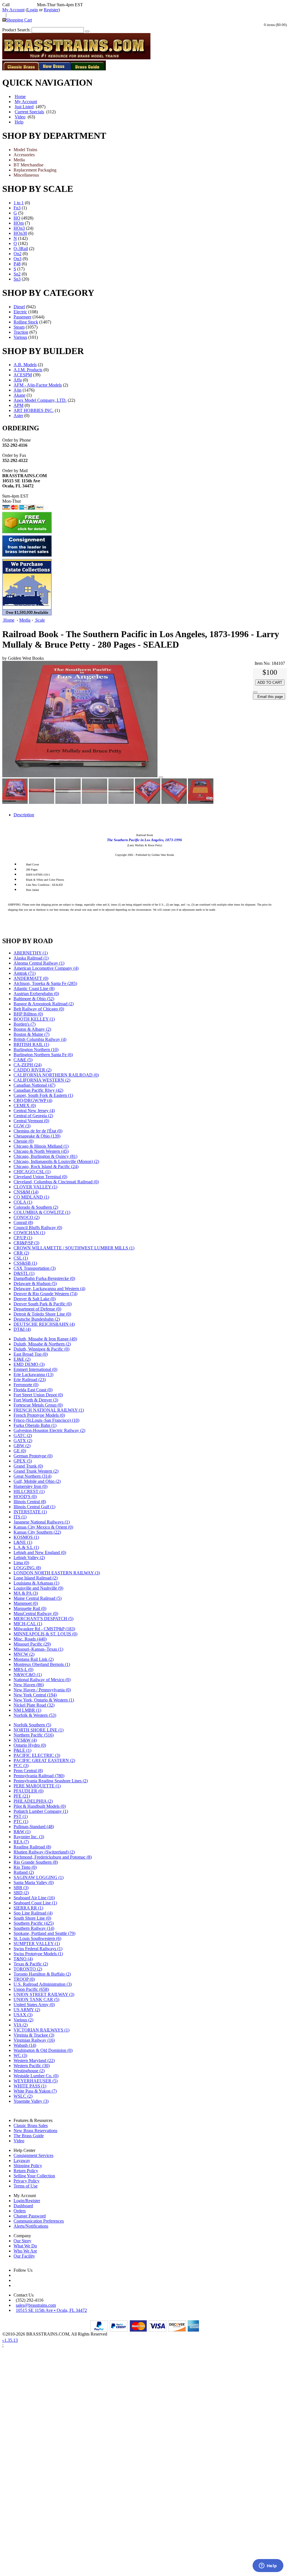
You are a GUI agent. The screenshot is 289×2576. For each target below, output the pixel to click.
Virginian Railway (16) (34, 2040)
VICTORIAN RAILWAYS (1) (41, 2030)
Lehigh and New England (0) (40, 1552)
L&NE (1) (23, 1542)
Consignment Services (33, 2155)
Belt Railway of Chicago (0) (39, 1009)
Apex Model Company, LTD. (40, 400)
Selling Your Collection (34, 2176)
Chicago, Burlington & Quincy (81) (45, 1156)
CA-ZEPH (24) (28, 1065)
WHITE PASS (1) (30, 2086)
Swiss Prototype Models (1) (38, 1954)
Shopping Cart (19, 20)
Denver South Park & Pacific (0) (43, 1304)
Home (20, 96)
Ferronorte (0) (26, 1385)
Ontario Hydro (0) (30, 1745)
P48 (17, 264)
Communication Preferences (39, 2221)
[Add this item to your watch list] (255, 692)
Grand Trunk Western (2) (36, 1471)
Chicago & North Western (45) (41, 1151)
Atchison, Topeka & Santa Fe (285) (45, 983)
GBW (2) (22, 1446)
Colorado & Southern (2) (36, 1207)
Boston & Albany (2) (32, 1029)
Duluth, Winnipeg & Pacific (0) (41, 1349)
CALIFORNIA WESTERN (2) (42, 1080)
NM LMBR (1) (27, 1710)
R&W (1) (22, 1832)
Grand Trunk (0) (28, 1466)
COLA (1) (23, 1202)
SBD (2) (21, 1893)
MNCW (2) (24, 1654)
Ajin (17, 390)
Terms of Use (26, 2186)
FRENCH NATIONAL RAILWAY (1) (49, 1410)
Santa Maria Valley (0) (34, 1882)
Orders (20, 2211)
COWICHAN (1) (29, 1233)
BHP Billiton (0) (28, 1014)
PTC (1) (21, 1821)
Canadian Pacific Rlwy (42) (38, 1090)
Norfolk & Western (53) (35, 1715)
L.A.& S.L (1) (26, 1547)
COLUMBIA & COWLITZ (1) (42, 1212)
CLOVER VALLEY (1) (35, 1187)
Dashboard (23, 2206)
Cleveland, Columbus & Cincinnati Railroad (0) (56, 1182)
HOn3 (19, 228)
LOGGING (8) (27, 1568)
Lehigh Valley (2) (29, 1558)
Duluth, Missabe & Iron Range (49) (45, 1339)
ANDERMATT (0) (31, 978)
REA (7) (21, 1842)
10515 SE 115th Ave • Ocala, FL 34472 (51, 2310)
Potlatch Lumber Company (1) (41, 1811)
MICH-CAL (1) (28, 1624)
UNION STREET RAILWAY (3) (44, 1994)
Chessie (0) (24, 1141)
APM (18, 405)
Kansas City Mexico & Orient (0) (43, 1527)
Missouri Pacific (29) (32, 1644)
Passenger (22, 317)
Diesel (19, 307)
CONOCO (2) (27, 1217)
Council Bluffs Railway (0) (38, 1228)
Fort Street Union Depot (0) (38, 1395)
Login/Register (27, 2201)
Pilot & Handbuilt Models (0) (40, 1806)
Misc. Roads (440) (30, 1639)
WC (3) (20, 2055)
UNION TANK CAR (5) (36, 1999)
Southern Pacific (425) (34, 1923)
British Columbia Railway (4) (40, 1039)
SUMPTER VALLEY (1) (37, 1944)
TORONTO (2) (28, 1969)
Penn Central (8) (28, 1771)
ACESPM (23, 375)
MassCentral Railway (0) (36, 1613)
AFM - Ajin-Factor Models (38, 385)
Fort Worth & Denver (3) (36, 1400)
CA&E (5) (23, 1060)
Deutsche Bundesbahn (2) (37, 1319)
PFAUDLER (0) (29, 1791)
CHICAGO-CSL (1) (32, 1172)
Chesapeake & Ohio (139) (37, 1136)
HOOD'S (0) (25, 1497)
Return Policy (26, 2171)
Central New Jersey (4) (34, 1111)
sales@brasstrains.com (36, 2305)
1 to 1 (19, 203)
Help (19, 122)
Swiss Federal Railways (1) (38, 1949)
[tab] (150, 815)
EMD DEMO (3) (29, 1364)
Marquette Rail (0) (30, 1608)
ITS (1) (20, 1517)
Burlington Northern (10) (36, 1050)
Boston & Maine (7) (31, 1034)
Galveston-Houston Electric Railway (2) (49, 1430)
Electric (20, 312)
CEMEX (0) (25, 1105)
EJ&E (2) (22, 1359)
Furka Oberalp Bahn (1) (35, 1425)
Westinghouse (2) (29, 2071)
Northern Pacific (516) (34, 1735)
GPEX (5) (23, 1461)
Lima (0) (21, 1563)
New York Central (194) (35, 1695)
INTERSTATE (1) (30, 1512)
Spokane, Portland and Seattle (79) (44, 1933)
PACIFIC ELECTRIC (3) (37, 1755)
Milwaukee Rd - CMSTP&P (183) (44, 1629)
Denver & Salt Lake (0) (35, 1299)
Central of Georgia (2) (33, 1116)
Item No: (262, 663)
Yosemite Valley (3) (31, 2101)
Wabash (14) (25, 2045)
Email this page (269, 697)
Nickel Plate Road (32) (34, 1705)
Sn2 (17, 274)
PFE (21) (22, 1796)
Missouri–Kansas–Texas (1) (38, 1649)
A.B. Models (25, 365)
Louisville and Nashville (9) (38, 1588)
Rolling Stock (26, 322)
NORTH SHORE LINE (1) (39, 1730)
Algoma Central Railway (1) (39, 963)
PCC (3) (21, 1766)
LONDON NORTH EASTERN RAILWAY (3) (57, 1573)
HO (17, 218)
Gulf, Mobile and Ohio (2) (37, 1481)
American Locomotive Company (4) (46, 968)
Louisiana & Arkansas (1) (36, 1583)
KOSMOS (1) (26, 1537)
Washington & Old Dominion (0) (43, 2050)
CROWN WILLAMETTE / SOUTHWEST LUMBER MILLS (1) (74, 1248)
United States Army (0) (34, 2005)
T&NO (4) (23, 1959)
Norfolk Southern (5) (32, 1725)
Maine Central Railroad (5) (38, 1598)
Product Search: (16, 30)
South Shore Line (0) (32, 1918)
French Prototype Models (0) (39, 1415)
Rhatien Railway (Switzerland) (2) (44, 1852)
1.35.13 (10, 2340)
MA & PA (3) (26, 1593)
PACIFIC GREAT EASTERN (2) (44, 1760)
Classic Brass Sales (31, 2125)
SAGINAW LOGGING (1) (39, 1877)
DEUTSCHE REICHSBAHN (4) (44, 1324)
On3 (17, 259)
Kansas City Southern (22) (37, 1532)
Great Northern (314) (32, 1476)
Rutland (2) (24, 1872)
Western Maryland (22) (34, 2060)
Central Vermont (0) (31, 1121)
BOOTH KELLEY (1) (34, 1019)
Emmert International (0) (35, 1369)
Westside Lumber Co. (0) (36, 2076)
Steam (19, 327)
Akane (19, 395)
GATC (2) (23, 1435)
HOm (19, 223)
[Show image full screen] (161, 777)
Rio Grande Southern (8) (36, 1862)
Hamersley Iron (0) (30, 1486)
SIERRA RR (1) (28, 1908)
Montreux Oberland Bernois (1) (42, 1664)
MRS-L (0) (23, 1669)
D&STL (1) (24, 1273)
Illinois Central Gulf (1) (34, 1507)
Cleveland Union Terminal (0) (40, 1177)
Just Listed (24, 107)
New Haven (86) (29, 1685)
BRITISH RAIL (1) (31, 1044)
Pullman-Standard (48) (34, 1827)
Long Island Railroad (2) (36, 1578)
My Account (13, 10)
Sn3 (17, 279)
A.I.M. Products (28, 370)
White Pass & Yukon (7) (35, 2091)
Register (51, 10)
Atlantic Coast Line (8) (34, 988)
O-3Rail (21, 249)
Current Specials (29, 112)
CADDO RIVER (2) (32, 1070)
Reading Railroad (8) (32, 1847)
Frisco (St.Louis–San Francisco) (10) (46, 1420)
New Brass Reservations (35, 2131)
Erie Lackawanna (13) (33, 1374)
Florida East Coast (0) (33, 1390)
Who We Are (25, 2251)
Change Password (30, 2216)
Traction (21, 332)
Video (20, 117)
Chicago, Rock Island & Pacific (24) (46, 1167)
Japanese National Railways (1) (42, 1522)
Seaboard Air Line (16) (34, 1898)
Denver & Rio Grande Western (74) (45, 1294)
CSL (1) (21, 1258)
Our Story (22, 2241)
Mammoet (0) (26, 1603)
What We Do (25, 2246)
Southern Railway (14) (34, 1928)
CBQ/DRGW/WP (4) (33, 1100)
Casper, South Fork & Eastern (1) (43, 1095)
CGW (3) (22, 1126)
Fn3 (17, 208)
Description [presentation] (24, 815)
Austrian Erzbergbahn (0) (36, 994)
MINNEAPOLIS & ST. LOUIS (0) (45, 1634)
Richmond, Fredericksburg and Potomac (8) (53, 1857)
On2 (17, 254)
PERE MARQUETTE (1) (37, 1786)
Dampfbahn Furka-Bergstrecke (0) (44, 1278)
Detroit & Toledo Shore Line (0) (42, 1314)
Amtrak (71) (25, 973)
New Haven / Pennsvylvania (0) (42, 1690)
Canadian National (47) (34, 1085)
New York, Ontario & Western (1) (44, 1700)
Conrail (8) (23, 1222)
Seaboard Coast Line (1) (35, 1903)
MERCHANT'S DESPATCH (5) (43, 1619)
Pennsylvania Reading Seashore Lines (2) (51, 1781)
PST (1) (21, 1816)
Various (20, 337)
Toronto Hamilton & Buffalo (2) (42, 1974)
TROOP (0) (24, 1979)
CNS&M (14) (26, 1192)
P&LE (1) (22, 1750)
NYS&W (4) (25, 1740)
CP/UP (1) (23, 1238)
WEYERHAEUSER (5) (36, 2081)
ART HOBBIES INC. (34, 410)
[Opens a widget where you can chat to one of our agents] (268, 2566)
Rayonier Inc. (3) (29, 1837)
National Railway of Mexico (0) (42, 1680)
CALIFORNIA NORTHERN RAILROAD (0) (56, 1075)
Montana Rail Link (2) (34, 1659)
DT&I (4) (22, 1329)
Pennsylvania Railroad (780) (39, 1776)
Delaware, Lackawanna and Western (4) (49, 1289)
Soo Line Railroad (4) (33, 1913)
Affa (18, 380)
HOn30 (20, 233)
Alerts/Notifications (31, 2226)
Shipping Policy (28, 2166)
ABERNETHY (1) (31, 953)
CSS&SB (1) (25, 1263)
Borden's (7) (25, 1024)
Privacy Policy (27, 2181)
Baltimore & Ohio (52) (34, 999)
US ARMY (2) (27, 2010)
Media (25, 620)
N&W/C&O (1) (28, 1675)
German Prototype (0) (33, 1456)
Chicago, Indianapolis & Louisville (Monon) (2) (56, 1161)
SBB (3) (21, 1888)
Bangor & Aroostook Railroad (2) (44, 1004)
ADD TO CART (270, 682)
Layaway (22, 2161)
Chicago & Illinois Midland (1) (41, 1146)
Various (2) (23, 2020)
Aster (18, 415)
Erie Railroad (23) (30, 1380)
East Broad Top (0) (31, 1354)
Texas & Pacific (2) (31, 1964)
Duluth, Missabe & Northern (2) (42, 1344)
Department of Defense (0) (37, 1309)
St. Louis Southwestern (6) (37, 1938)
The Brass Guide (29, 2136)
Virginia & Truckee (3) (34, 2035)
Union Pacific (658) (31, 1989)
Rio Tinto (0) (25, 1867)
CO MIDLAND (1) (31, 1197)
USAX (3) (23, 2015)
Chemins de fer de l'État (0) (38, 1131)
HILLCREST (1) (29, 1491)
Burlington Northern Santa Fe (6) (43, 1055)
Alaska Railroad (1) (31, 958)
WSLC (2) (23, 2096)
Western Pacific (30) (32, 2066)
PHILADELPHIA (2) (33, 1801)
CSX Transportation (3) (35, 1268)
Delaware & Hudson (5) (35, 1283)
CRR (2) (21, 1253)
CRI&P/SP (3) (26, 1243)
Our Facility (24, 2256)
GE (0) (20, 1451)
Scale (40, 620)
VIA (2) (21, 2025)
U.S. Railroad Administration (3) (43, 1984)
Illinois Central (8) (30, 1502)
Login (32, 10)
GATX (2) (23, 1441)
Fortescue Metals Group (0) (38, 1405)
